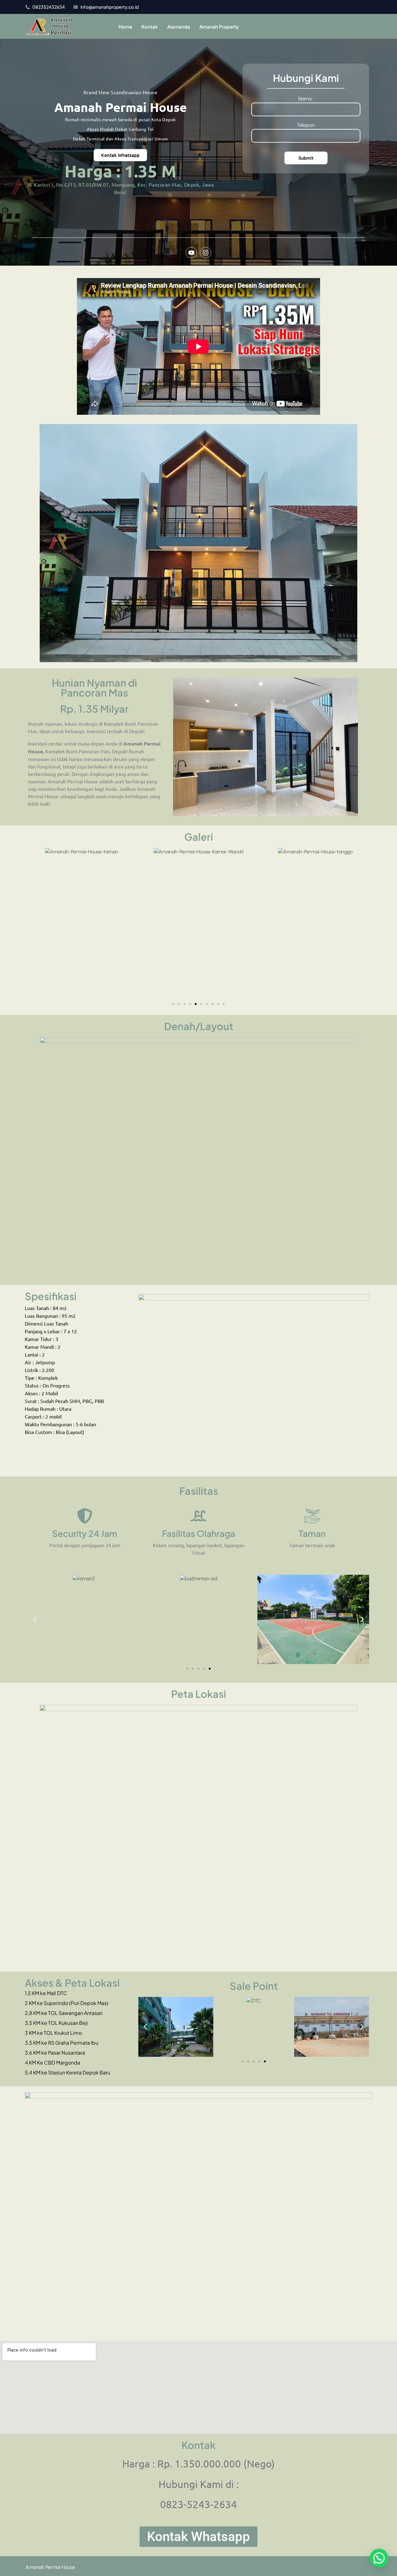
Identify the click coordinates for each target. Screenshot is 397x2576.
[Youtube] (191, 253)
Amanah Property (219, 27)
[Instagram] (206, 253)
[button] (32, 924)
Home (125, 27)
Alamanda (179, 27)
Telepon (306, 125)
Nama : (306, 99)
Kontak (150, 27)
